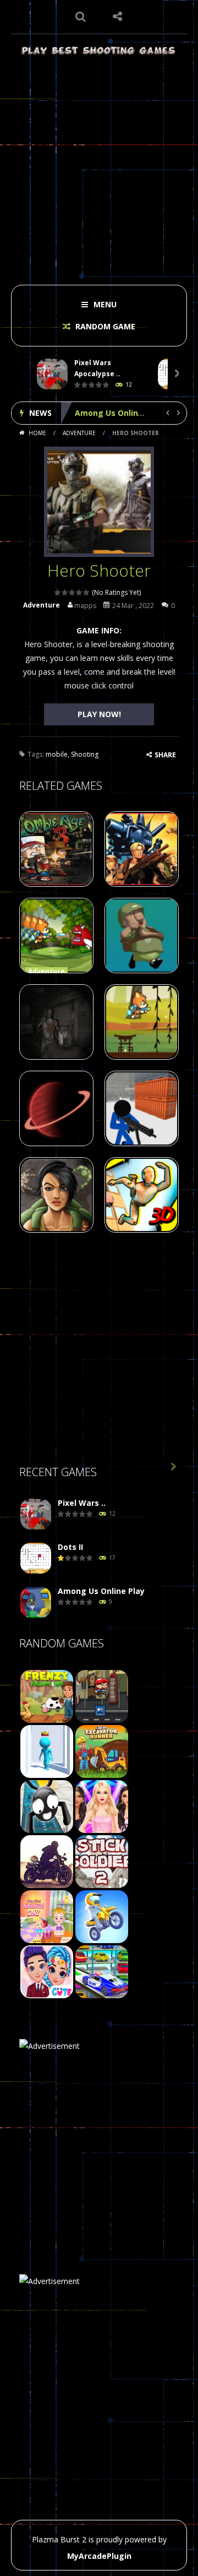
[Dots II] (36, 1558)
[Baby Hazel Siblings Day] (47, 1916)
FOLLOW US (118, 17)
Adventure (79, 433)
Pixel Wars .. (82, 1503)
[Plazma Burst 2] (99, 50)
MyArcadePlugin (99, 2556)
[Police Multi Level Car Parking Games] (102, 1971)
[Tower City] (102, 1696)
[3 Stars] (72, 592)
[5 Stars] (87, 592)
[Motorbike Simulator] (47, 1861)
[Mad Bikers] (102, 1916)
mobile (57, 754)
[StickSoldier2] (102, 1861)
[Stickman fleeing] (47, 1806)
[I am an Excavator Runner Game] (102, 1751)
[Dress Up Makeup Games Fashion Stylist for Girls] (102, 1806)
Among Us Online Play (118, 413)
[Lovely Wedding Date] (47, 1971)
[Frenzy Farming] (47, 1696)
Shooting (85, 754)
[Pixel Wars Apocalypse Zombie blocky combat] (36, 1514)
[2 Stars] (65, 592)
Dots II (70, 1547)
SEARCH (81, 17)
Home (37, 433)
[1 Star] (58, 592)
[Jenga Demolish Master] (47, 1751)
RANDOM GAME (104, 326)
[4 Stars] (79, 592)
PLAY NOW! (99, 714)
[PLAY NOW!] (52, 374)
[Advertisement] (99, 166)
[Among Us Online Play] (36, 1602)
